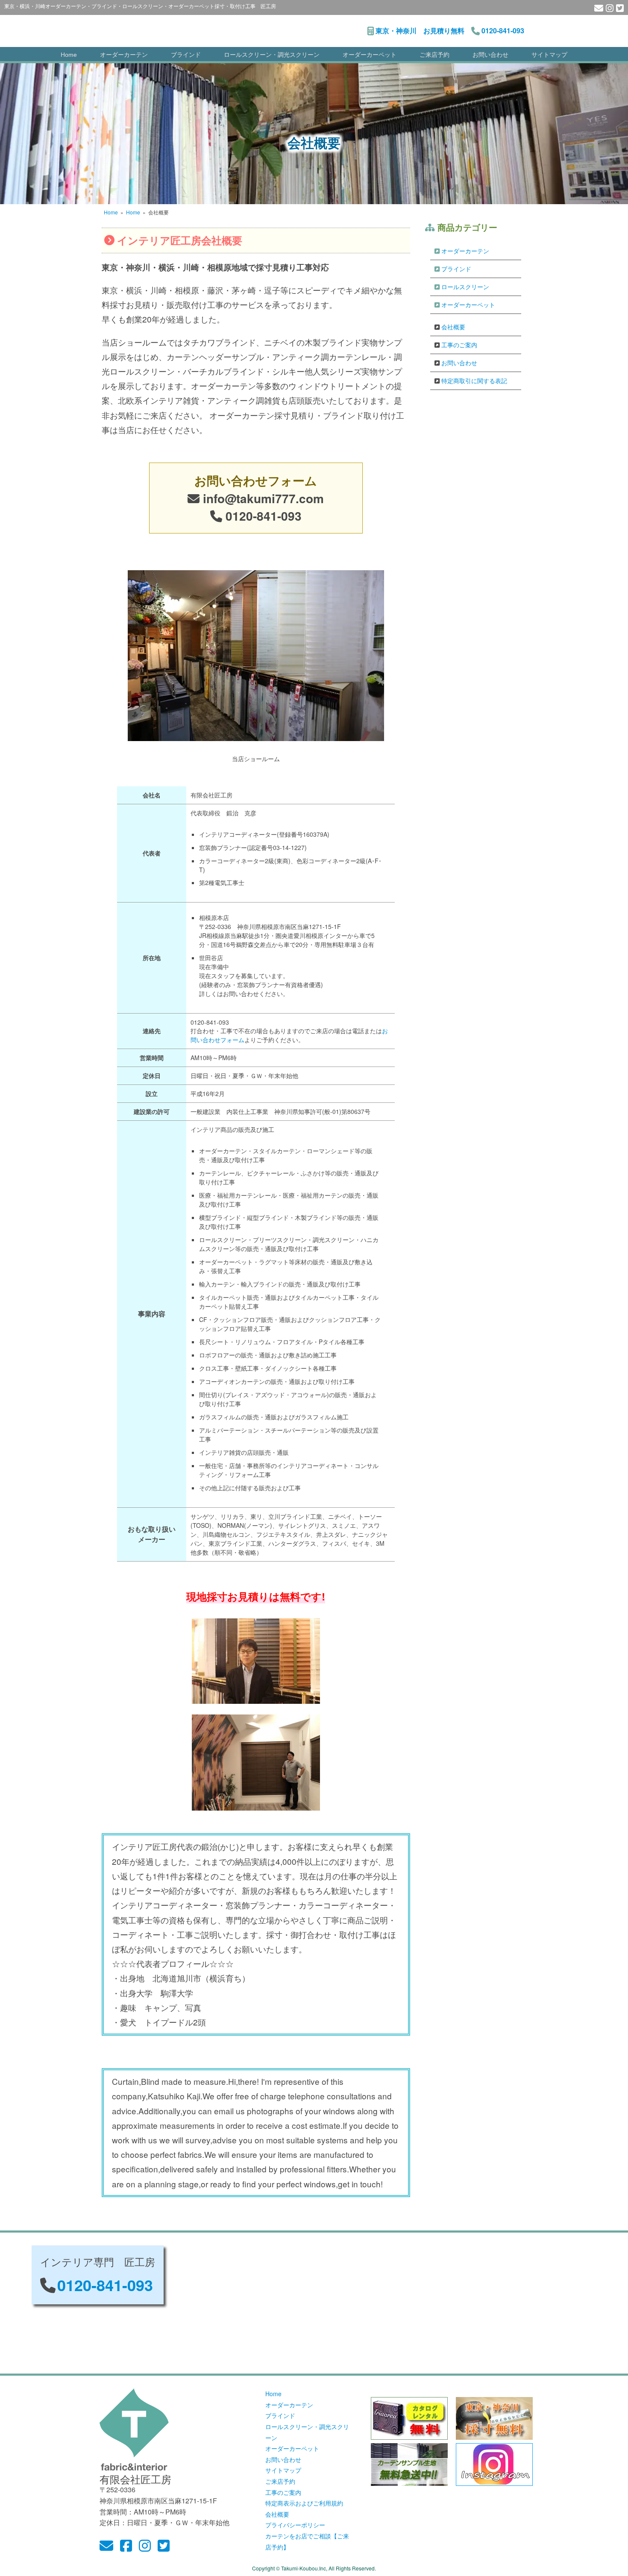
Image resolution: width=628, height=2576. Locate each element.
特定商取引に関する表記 (474, 381)
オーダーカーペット (370, 55)
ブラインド (186, 55)
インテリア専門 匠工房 (209, 26)
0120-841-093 (503, 31)
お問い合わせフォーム (256, 480)
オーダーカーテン (124, 55)
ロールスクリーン (465, 287)
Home (69, 55)
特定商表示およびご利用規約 (304, 2503)
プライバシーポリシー (295, 2525)
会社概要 (453, 327)
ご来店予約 (434, 55)
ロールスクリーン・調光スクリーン (272, 55)
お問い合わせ (490, 55)
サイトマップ (549, 55)
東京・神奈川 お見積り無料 (420, 31)
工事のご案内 (459, 345)
